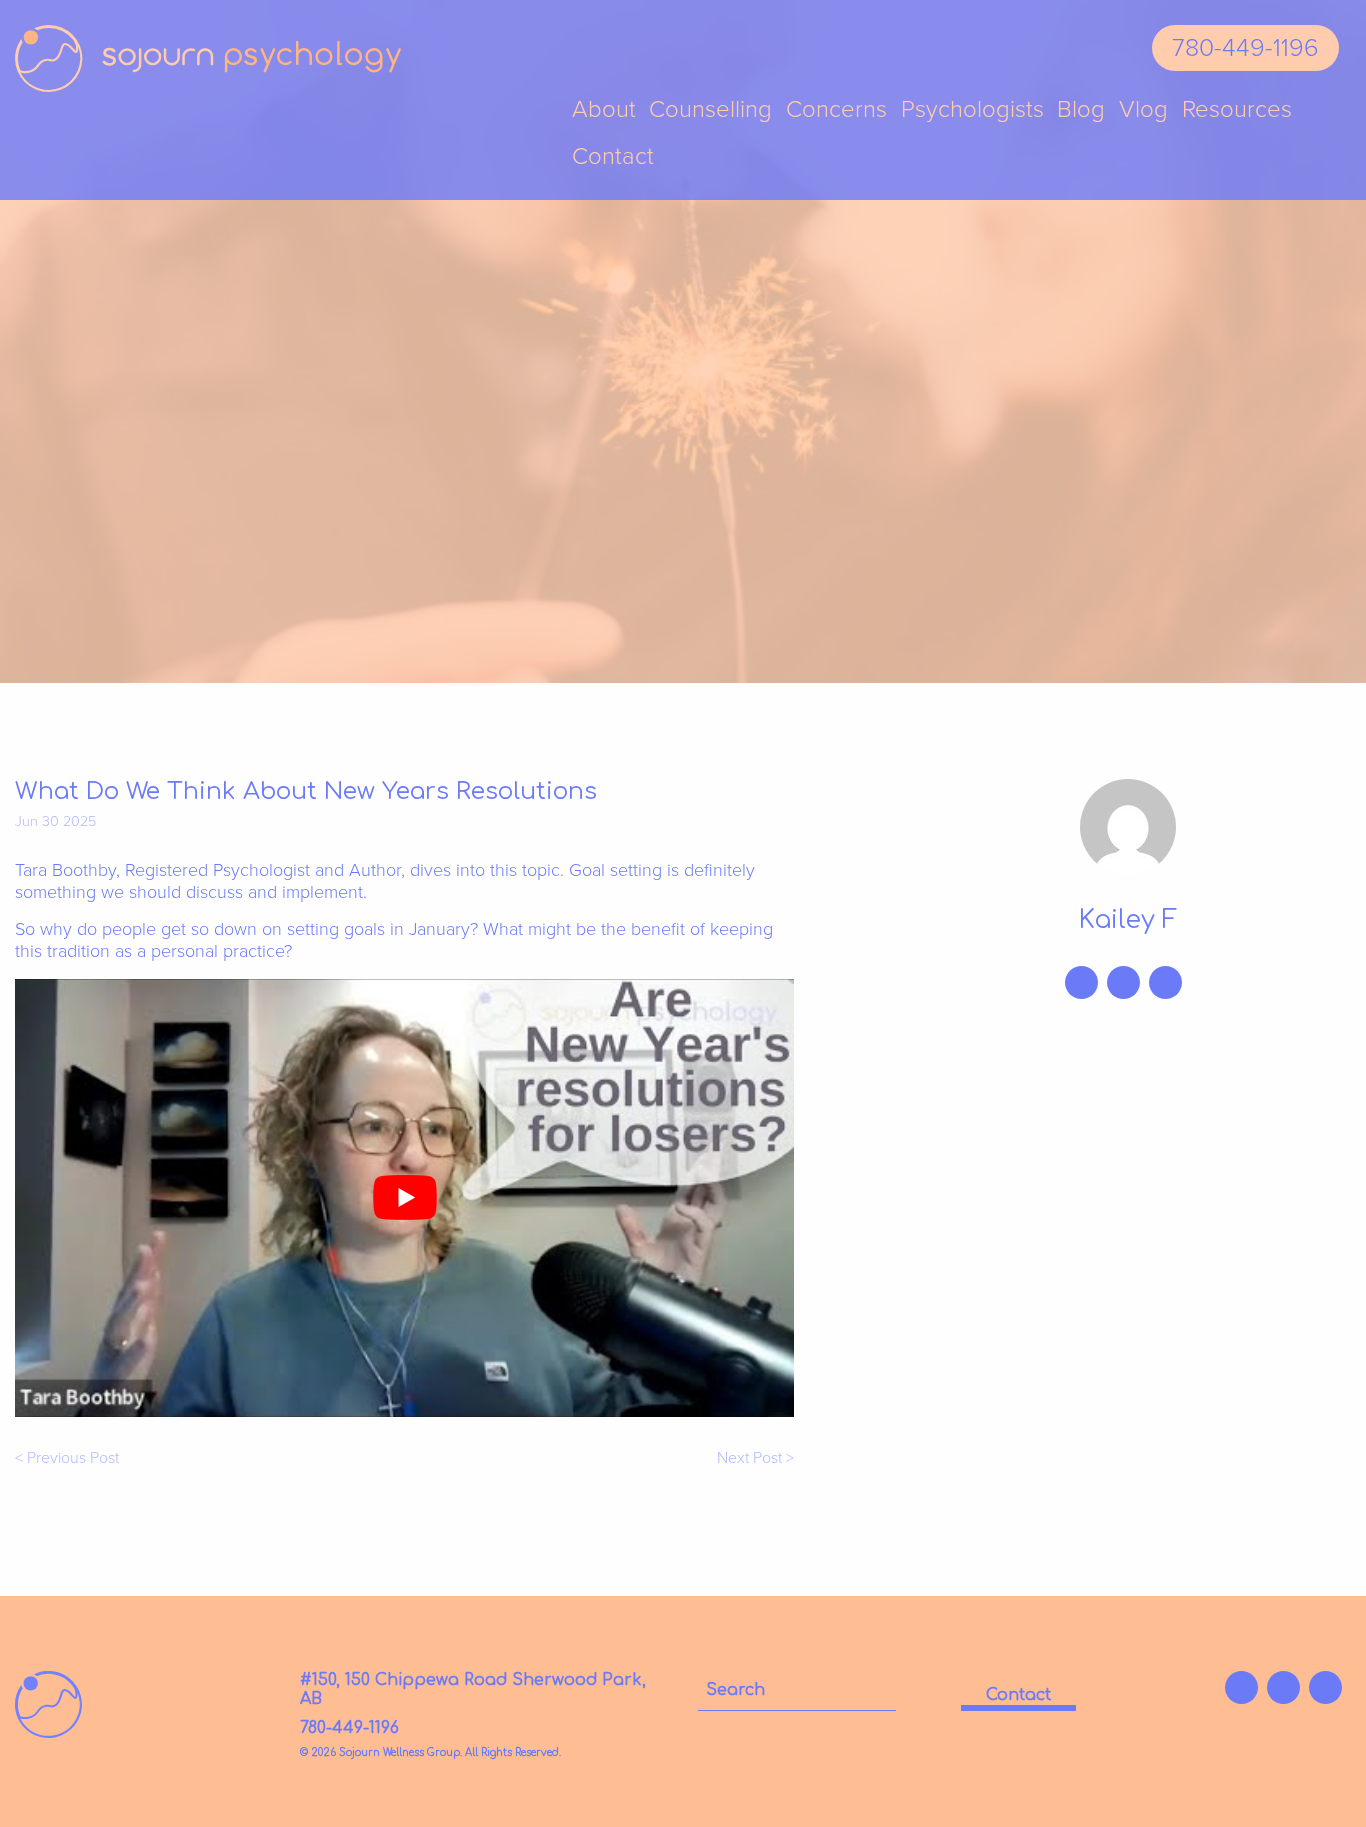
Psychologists (972, 111)
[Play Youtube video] (404, 1198)
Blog (1081, 111)
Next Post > (755, 1458)
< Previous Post (67, 1458)
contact (1018, 1695)
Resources (1237, 111)
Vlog (1143, 111)
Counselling (710, 111)
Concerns (836, 111)
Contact (613, 158)
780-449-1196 (1245, 48)
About (604, 111)
